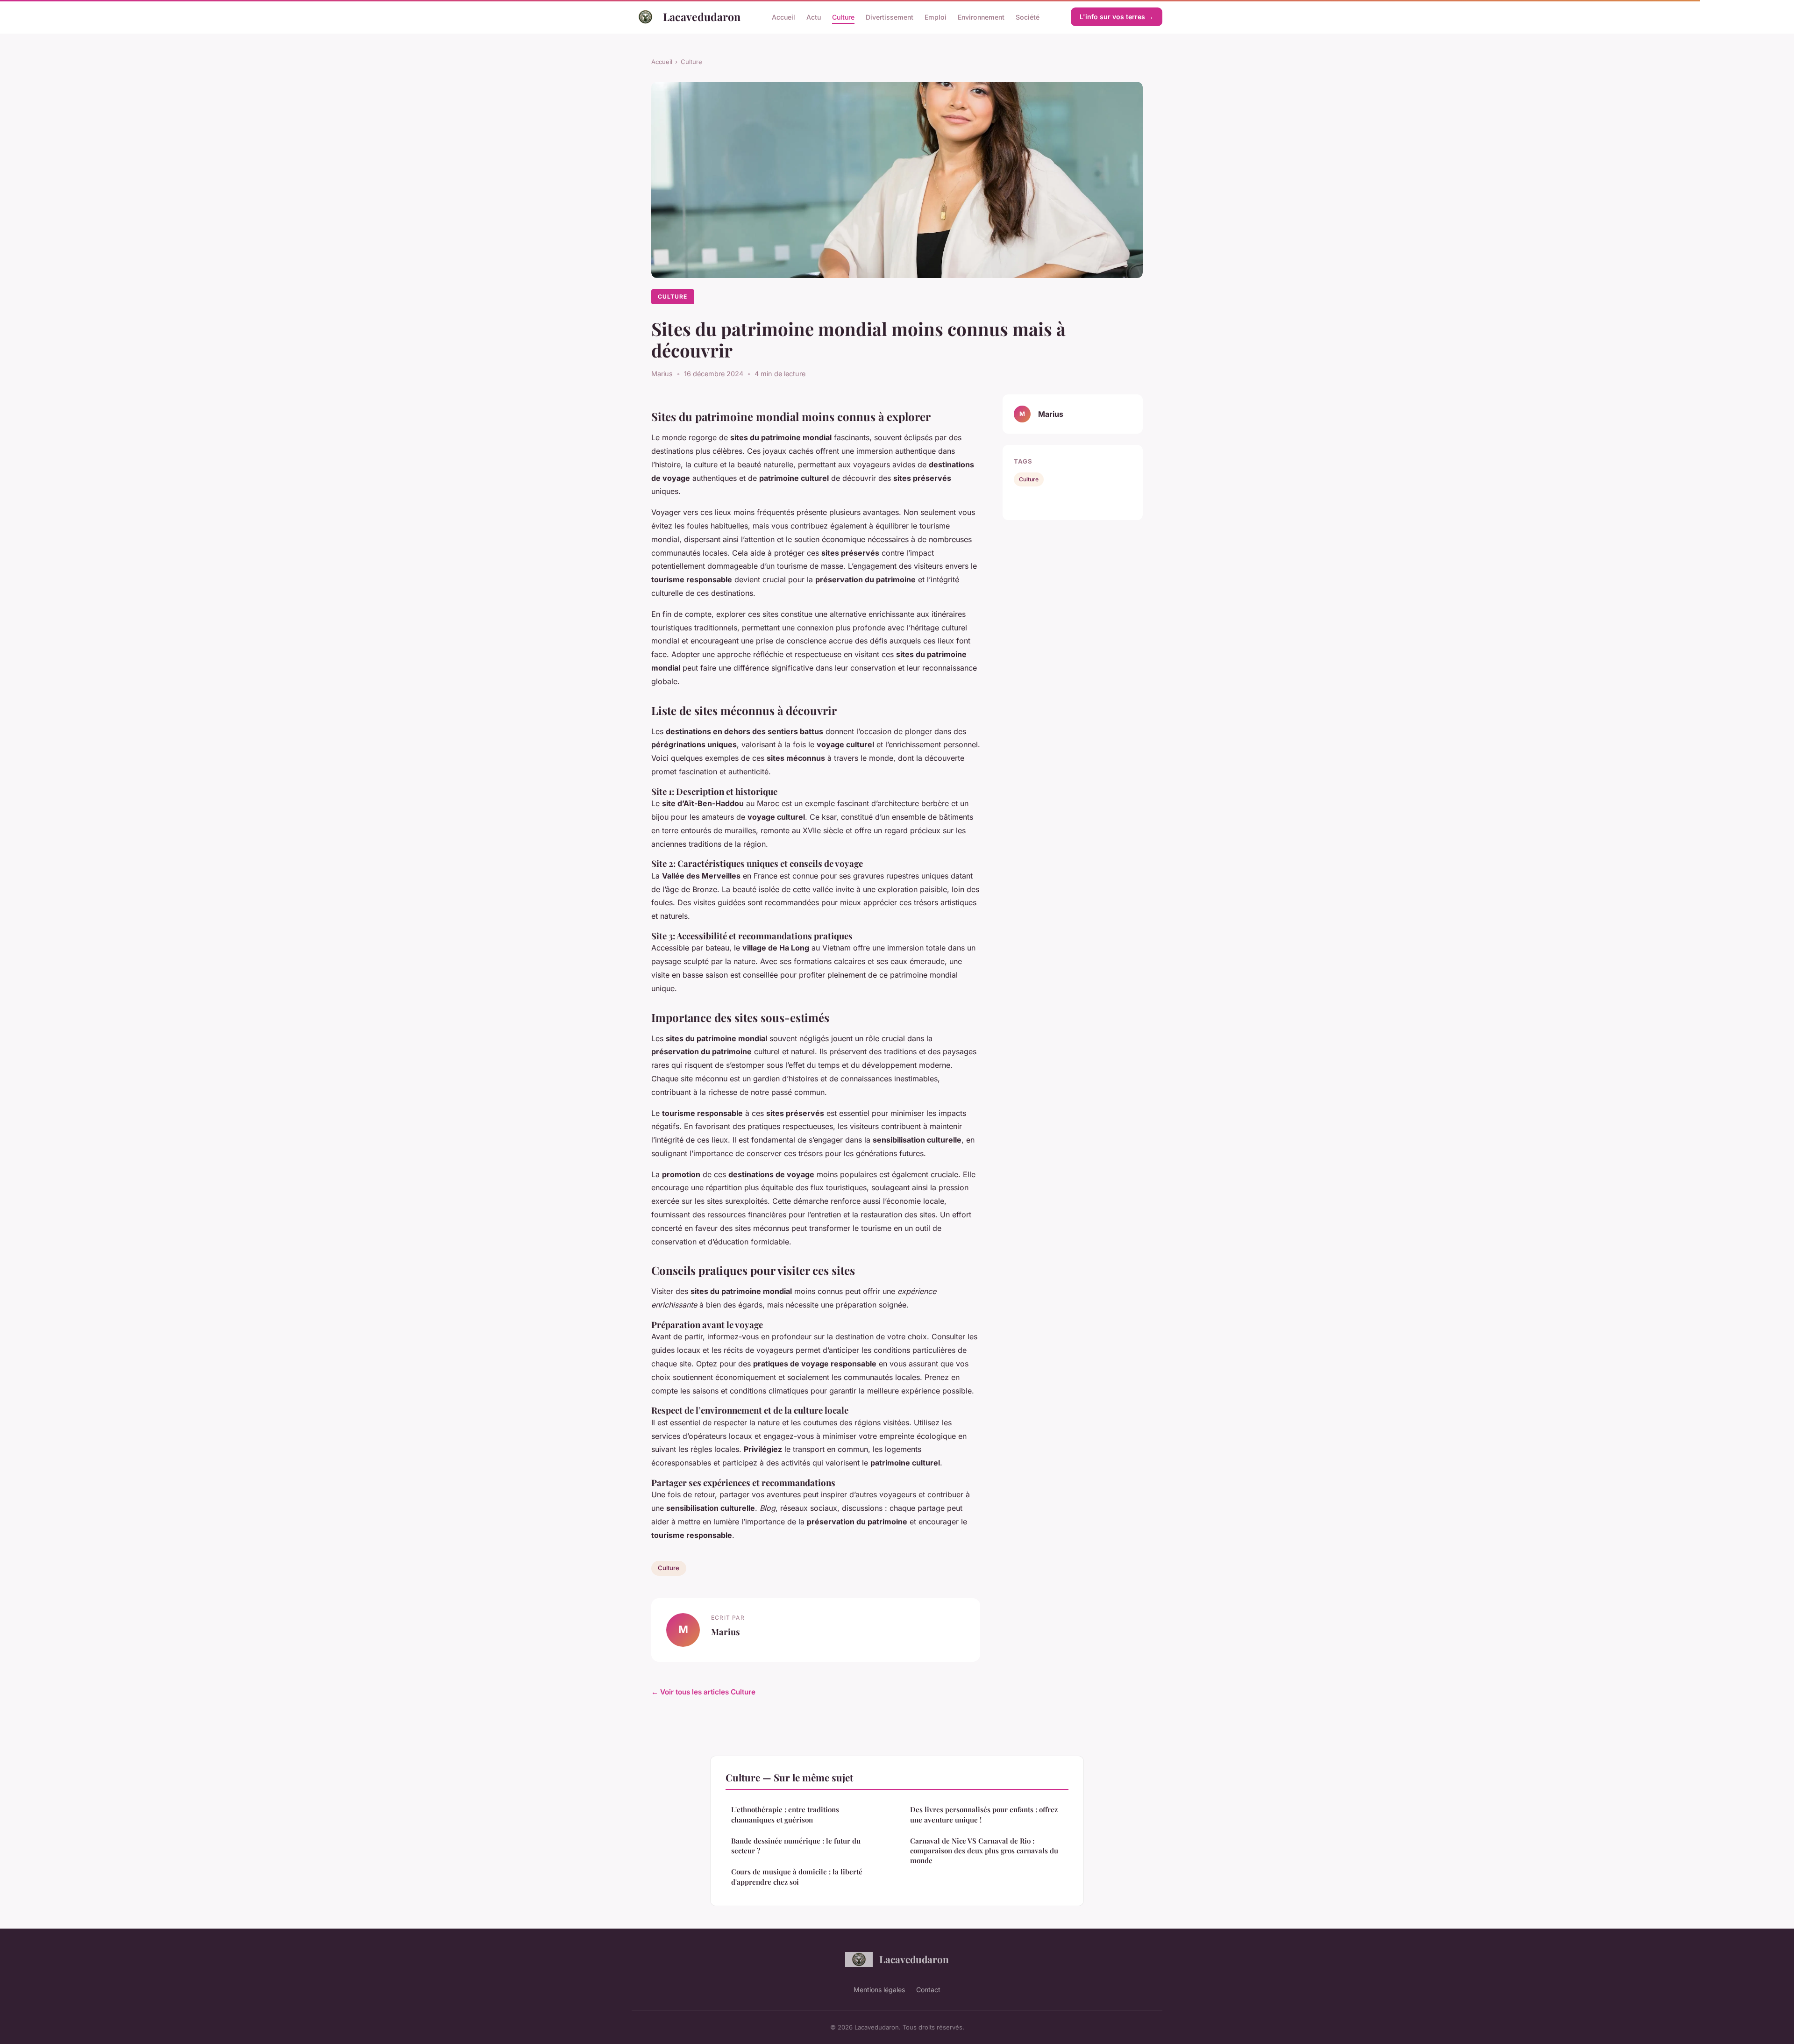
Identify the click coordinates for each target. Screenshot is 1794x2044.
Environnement (981, 17)
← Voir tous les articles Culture (703, 1692)
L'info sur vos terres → (1117, 17)
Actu (814, 17)
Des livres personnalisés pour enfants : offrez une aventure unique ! (984, 1814)
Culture (843, 17)
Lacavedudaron (702, 17)
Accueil (783, 17)
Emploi (936, 17)
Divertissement (890, 17)
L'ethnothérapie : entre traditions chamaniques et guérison (785, 1814)
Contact (928, 1990)
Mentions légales (879, 1990)
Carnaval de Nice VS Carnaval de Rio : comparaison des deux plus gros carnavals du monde (984, 1851)
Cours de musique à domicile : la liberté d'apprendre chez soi (797, 1876)
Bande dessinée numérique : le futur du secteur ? (796, 1846)
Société (1028, 17)
